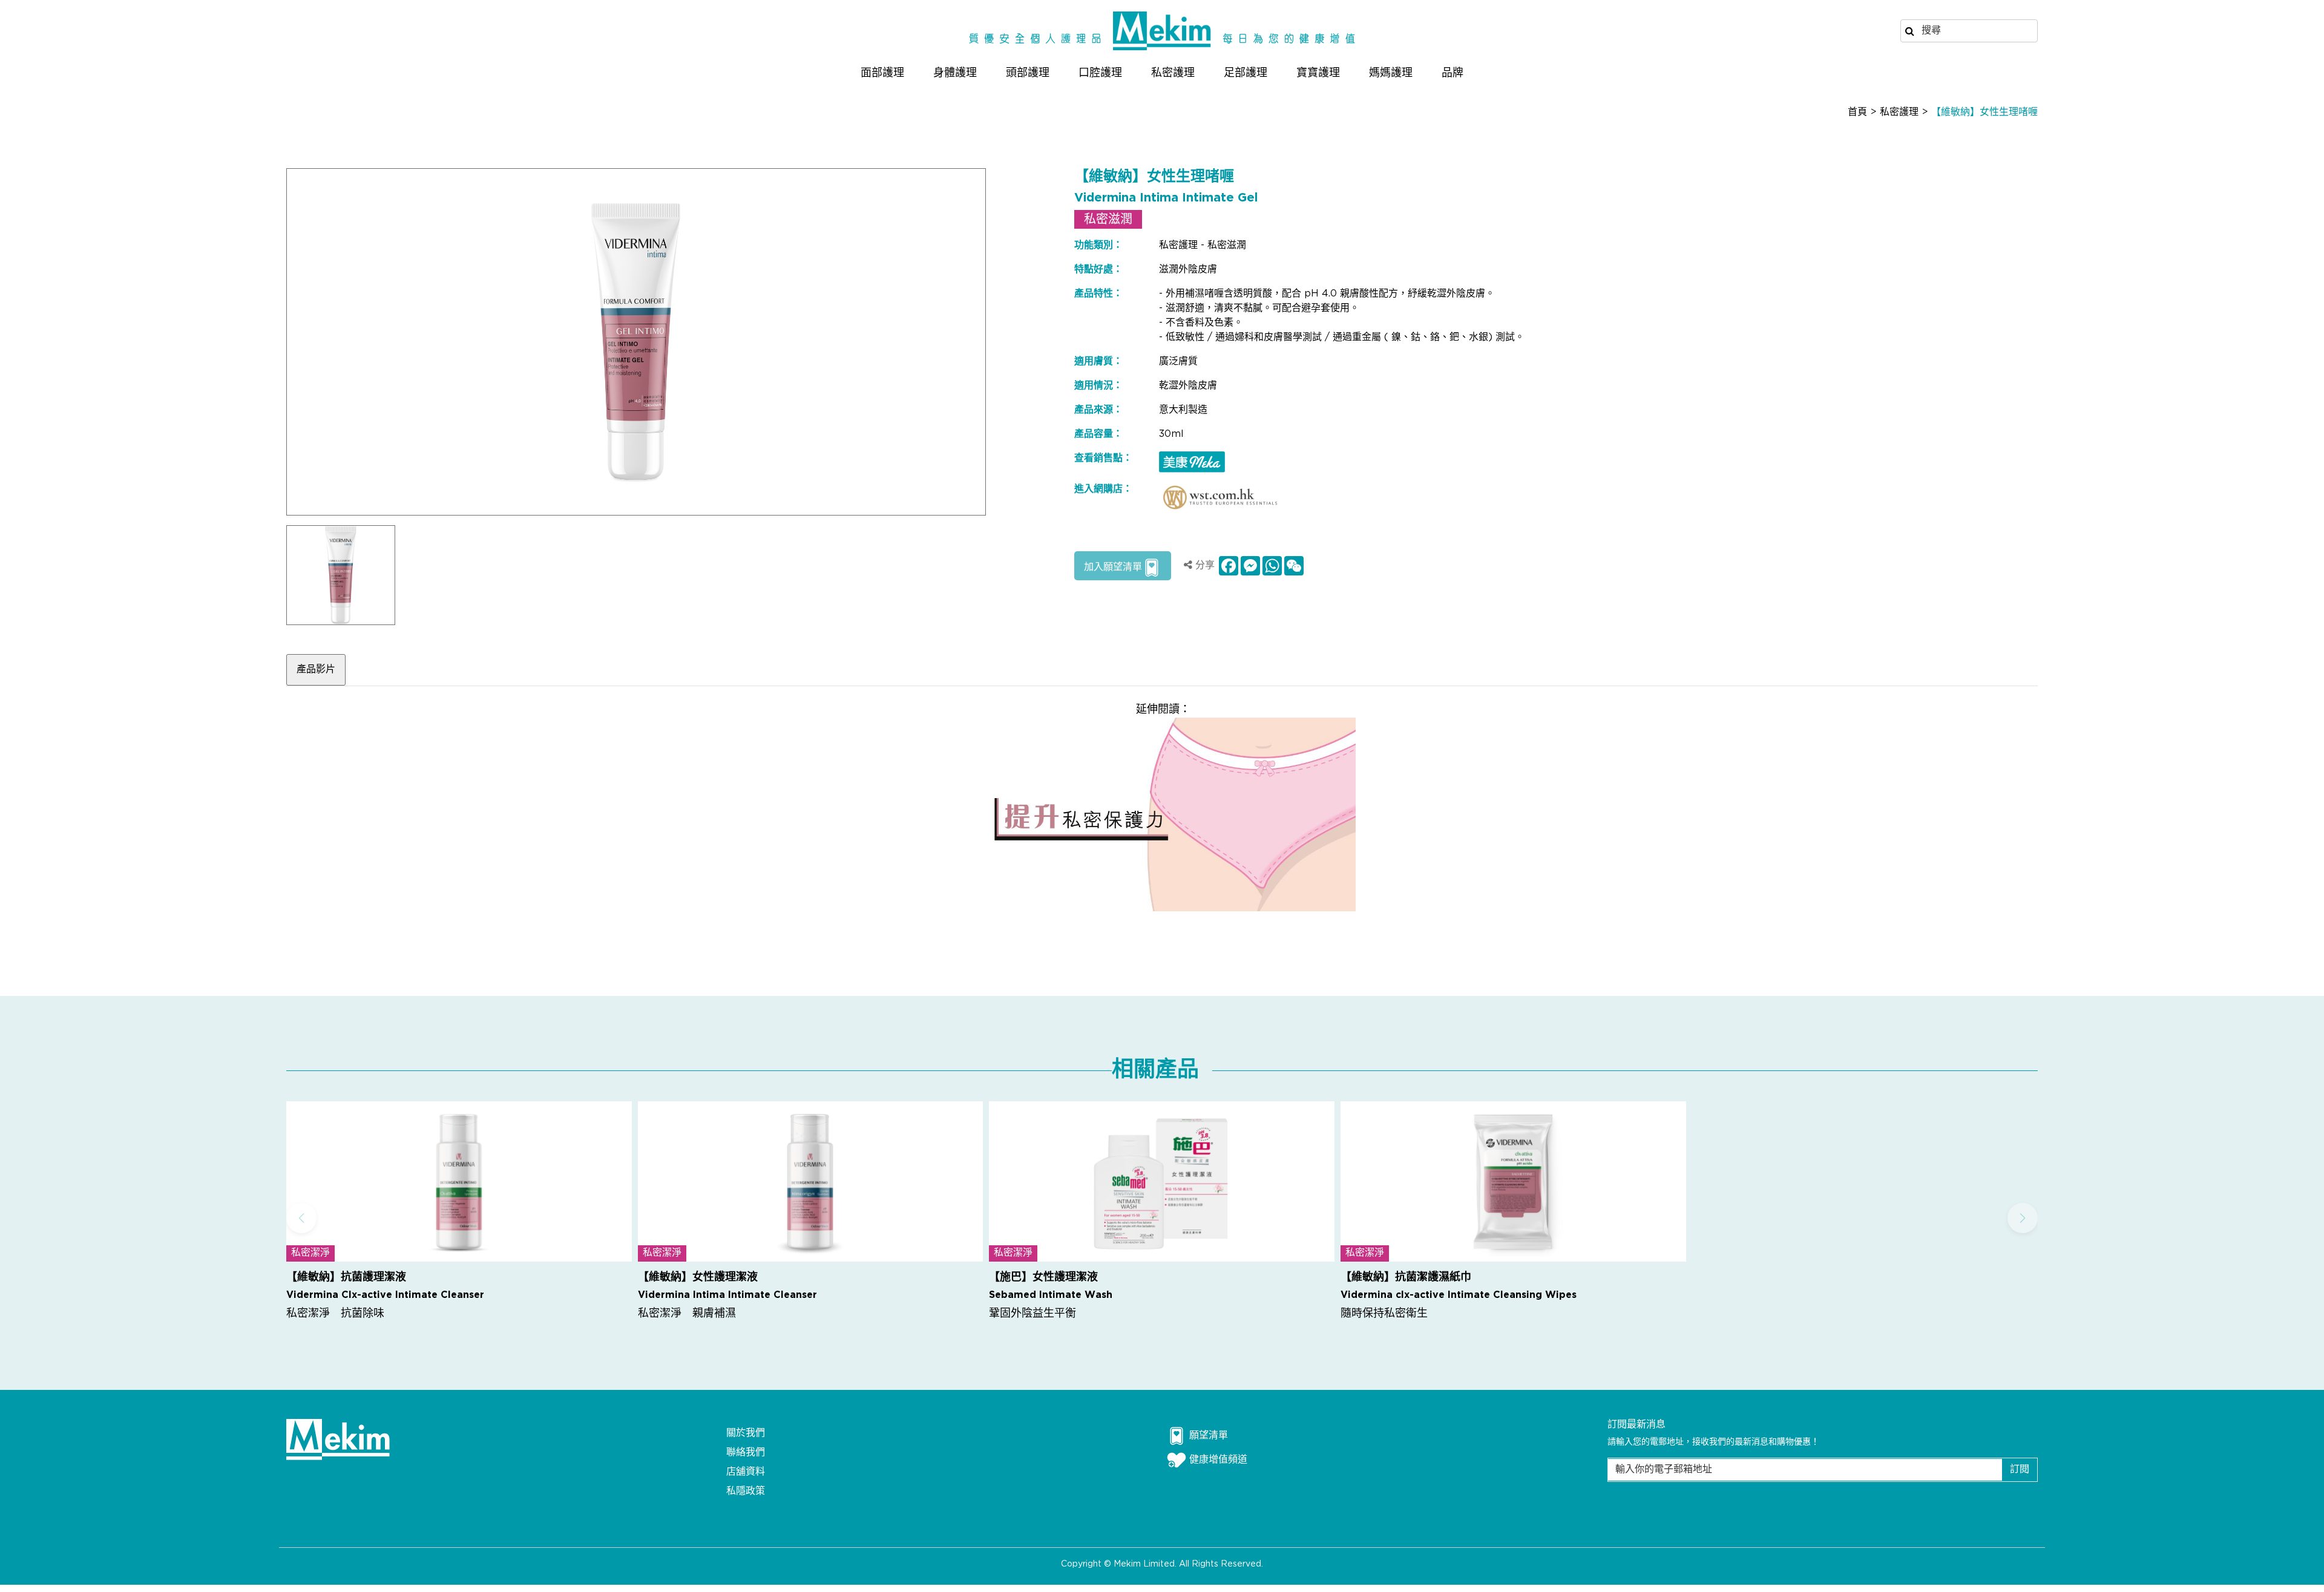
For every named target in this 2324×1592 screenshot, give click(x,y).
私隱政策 (746, 1491)
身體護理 (955, 73)
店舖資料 (746, 1472)
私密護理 (1173, 73)
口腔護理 (1100, 73)
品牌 (1452, 73)
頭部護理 (1028, 73)
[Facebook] (1227, 566)
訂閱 (2020, 1469)
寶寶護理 (1318, 73)
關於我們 (746, 1433)
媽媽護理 (1391, 73)
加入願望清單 (1113, 567)
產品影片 (316, 670)
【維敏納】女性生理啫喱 (1984, 112)
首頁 (1857, 112)
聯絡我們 (746, 1453)
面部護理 (882, 73)
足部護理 (1246, 73)
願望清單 (1209, 1436)
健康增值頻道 (1218, 1460)
